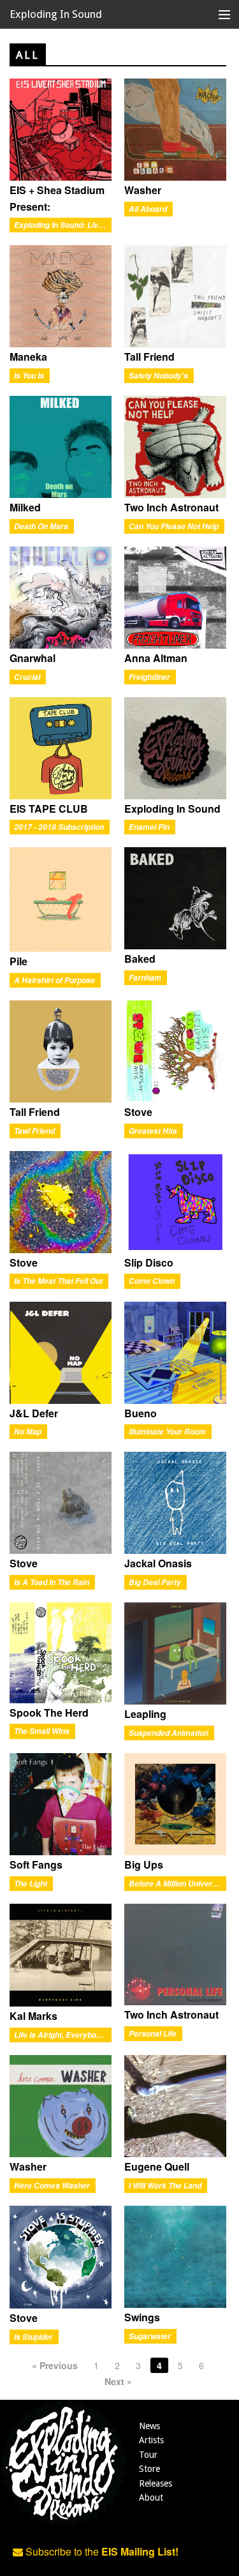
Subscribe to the (101, 2551)
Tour (148, 2455)
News (149, 2426)
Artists (151, 2440)
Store (149, 2469)
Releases (156, 2483)
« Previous (55, 2365)
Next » (118, 2381)
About (151, 2497)
